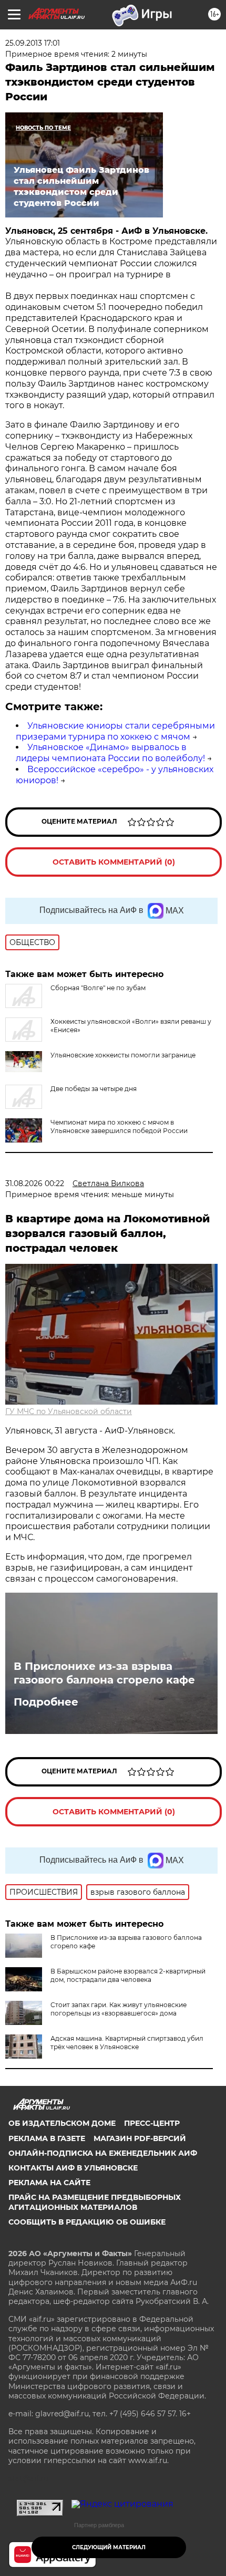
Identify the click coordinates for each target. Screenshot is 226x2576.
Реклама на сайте (49, 2183)
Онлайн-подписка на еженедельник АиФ (103, 2153)
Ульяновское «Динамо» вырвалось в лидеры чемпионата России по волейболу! (110, 753)
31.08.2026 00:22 (35, 1183)
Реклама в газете (47, 2138)
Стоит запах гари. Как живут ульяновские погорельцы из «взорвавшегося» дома (119, 2009)
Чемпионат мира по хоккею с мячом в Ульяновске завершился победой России (119, 1126)
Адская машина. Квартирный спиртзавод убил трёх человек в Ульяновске (127, 2043)
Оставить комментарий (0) (114, 862)
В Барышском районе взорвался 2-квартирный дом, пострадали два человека (128, 1975)
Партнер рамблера (99, 2525)
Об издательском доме (62, 2123)
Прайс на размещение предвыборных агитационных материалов (95, 2202)
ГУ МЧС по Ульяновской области (69, 1411)
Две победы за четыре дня (94, 1089)
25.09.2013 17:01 (33, 43)
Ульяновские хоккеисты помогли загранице (123, 1055)
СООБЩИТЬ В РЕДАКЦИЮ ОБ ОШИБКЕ (87, 2222)
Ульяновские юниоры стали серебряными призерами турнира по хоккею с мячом (115, 731)
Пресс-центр (152, 2123)
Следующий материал (109, 2547)
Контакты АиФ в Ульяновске (73, 2168)
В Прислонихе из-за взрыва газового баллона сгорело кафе (104, 1673)
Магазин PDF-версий (140, 2138)
